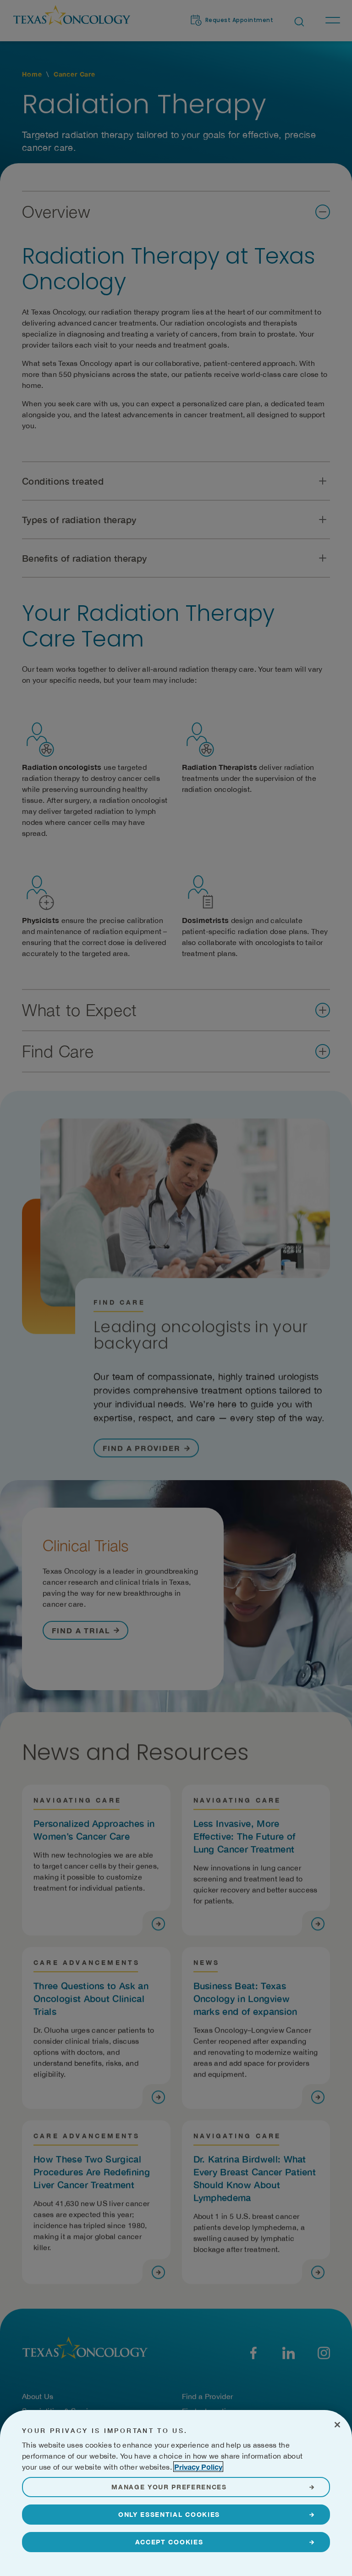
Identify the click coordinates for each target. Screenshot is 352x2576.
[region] (176, 2493)
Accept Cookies (169, 2542)
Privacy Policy (198, 2467)
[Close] (337, 2425)
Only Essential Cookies (169, 2514)
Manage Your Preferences (169, 2487)
